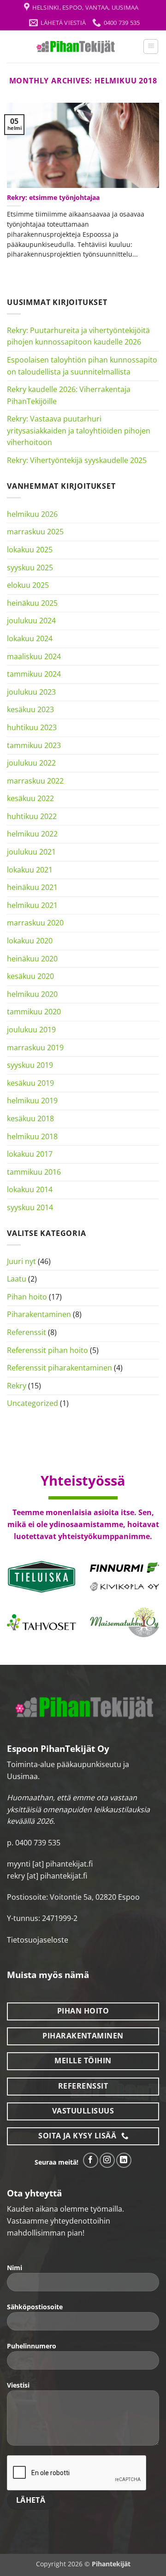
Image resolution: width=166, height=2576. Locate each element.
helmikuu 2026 (32, 514)
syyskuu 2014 (30, 1207)
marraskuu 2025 (35, 532)
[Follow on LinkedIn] (124, 2160)
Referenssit (27, 1332)
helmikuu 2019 (32, 1101)
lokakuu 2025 (30, 550)
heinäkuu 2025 (32, 603)
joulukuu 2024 (31, 621)
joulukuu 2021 (31, 852)
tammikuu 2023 (34, 745)
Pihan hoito (27, 1297)
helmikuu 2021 (32, 905)
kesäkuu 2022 (30, 798)
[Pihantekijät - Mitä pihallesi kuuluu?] (75, 47)
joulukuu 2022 (31, 763)
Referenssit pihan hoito (47, 1350)
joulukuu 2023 (31, 692)
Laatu (17, 1279)
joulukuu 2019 (31, 1030)
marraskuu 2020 (35, 923)
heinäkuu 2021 (32, 887)
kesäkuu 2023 (30, 709)
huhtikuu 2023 (32, 727)
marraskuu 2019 (35, 1048)
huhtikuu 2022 (32, 816)
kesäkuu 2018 (30, 1118)
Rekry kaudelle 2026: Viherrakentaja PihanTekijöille (69, 395)
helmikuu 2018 (32, 1136)
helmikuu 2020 (32, 994)
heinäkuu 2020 (32, 959)
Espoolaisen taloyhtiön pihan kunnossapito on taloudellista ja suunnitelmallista (82, 366)
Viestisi (18, 2385)
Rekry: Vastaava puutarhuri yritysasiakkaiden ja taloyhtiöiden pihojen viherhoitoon (79, 430)
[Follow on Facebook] (91, 2160)
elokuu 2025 (28, 585)
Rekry (17, 1386)
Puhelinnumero (32, 2346)
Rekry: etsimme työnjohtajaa (53, 198)
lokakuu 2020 (30, 941)
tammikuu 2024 (34, 674)
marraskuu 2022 (35, 781)
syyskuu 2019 (30, 1065)
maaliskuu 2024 (34, 656)
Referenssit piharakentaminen (59, 1368)
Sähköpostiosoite (35, 2307)
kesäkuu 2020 (30, 976)
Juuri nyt (21, 1261)
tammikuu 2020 (34, 1012)
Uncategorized (33, 1403)
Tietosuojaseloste (38, 1940)
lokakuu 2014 (30, 1189)
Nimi (15, 2268)
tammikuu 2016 (34, 1172)
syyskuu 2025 (30, 568)
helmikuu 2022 (32, 834)
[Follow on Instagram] (107, 2160)
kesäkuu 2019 (30, 1083)
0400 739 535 (38, 1843)
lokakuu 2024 (30, 638)
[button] (151, 47)
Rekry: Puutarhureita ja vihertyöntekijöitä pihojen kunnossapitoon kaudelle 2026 (78, 336)
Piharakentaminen (39, 1314)
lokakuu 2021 (30, 870)
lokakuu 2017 (30, 1154)
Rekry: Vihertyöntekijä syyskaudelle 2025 (77, 460)
